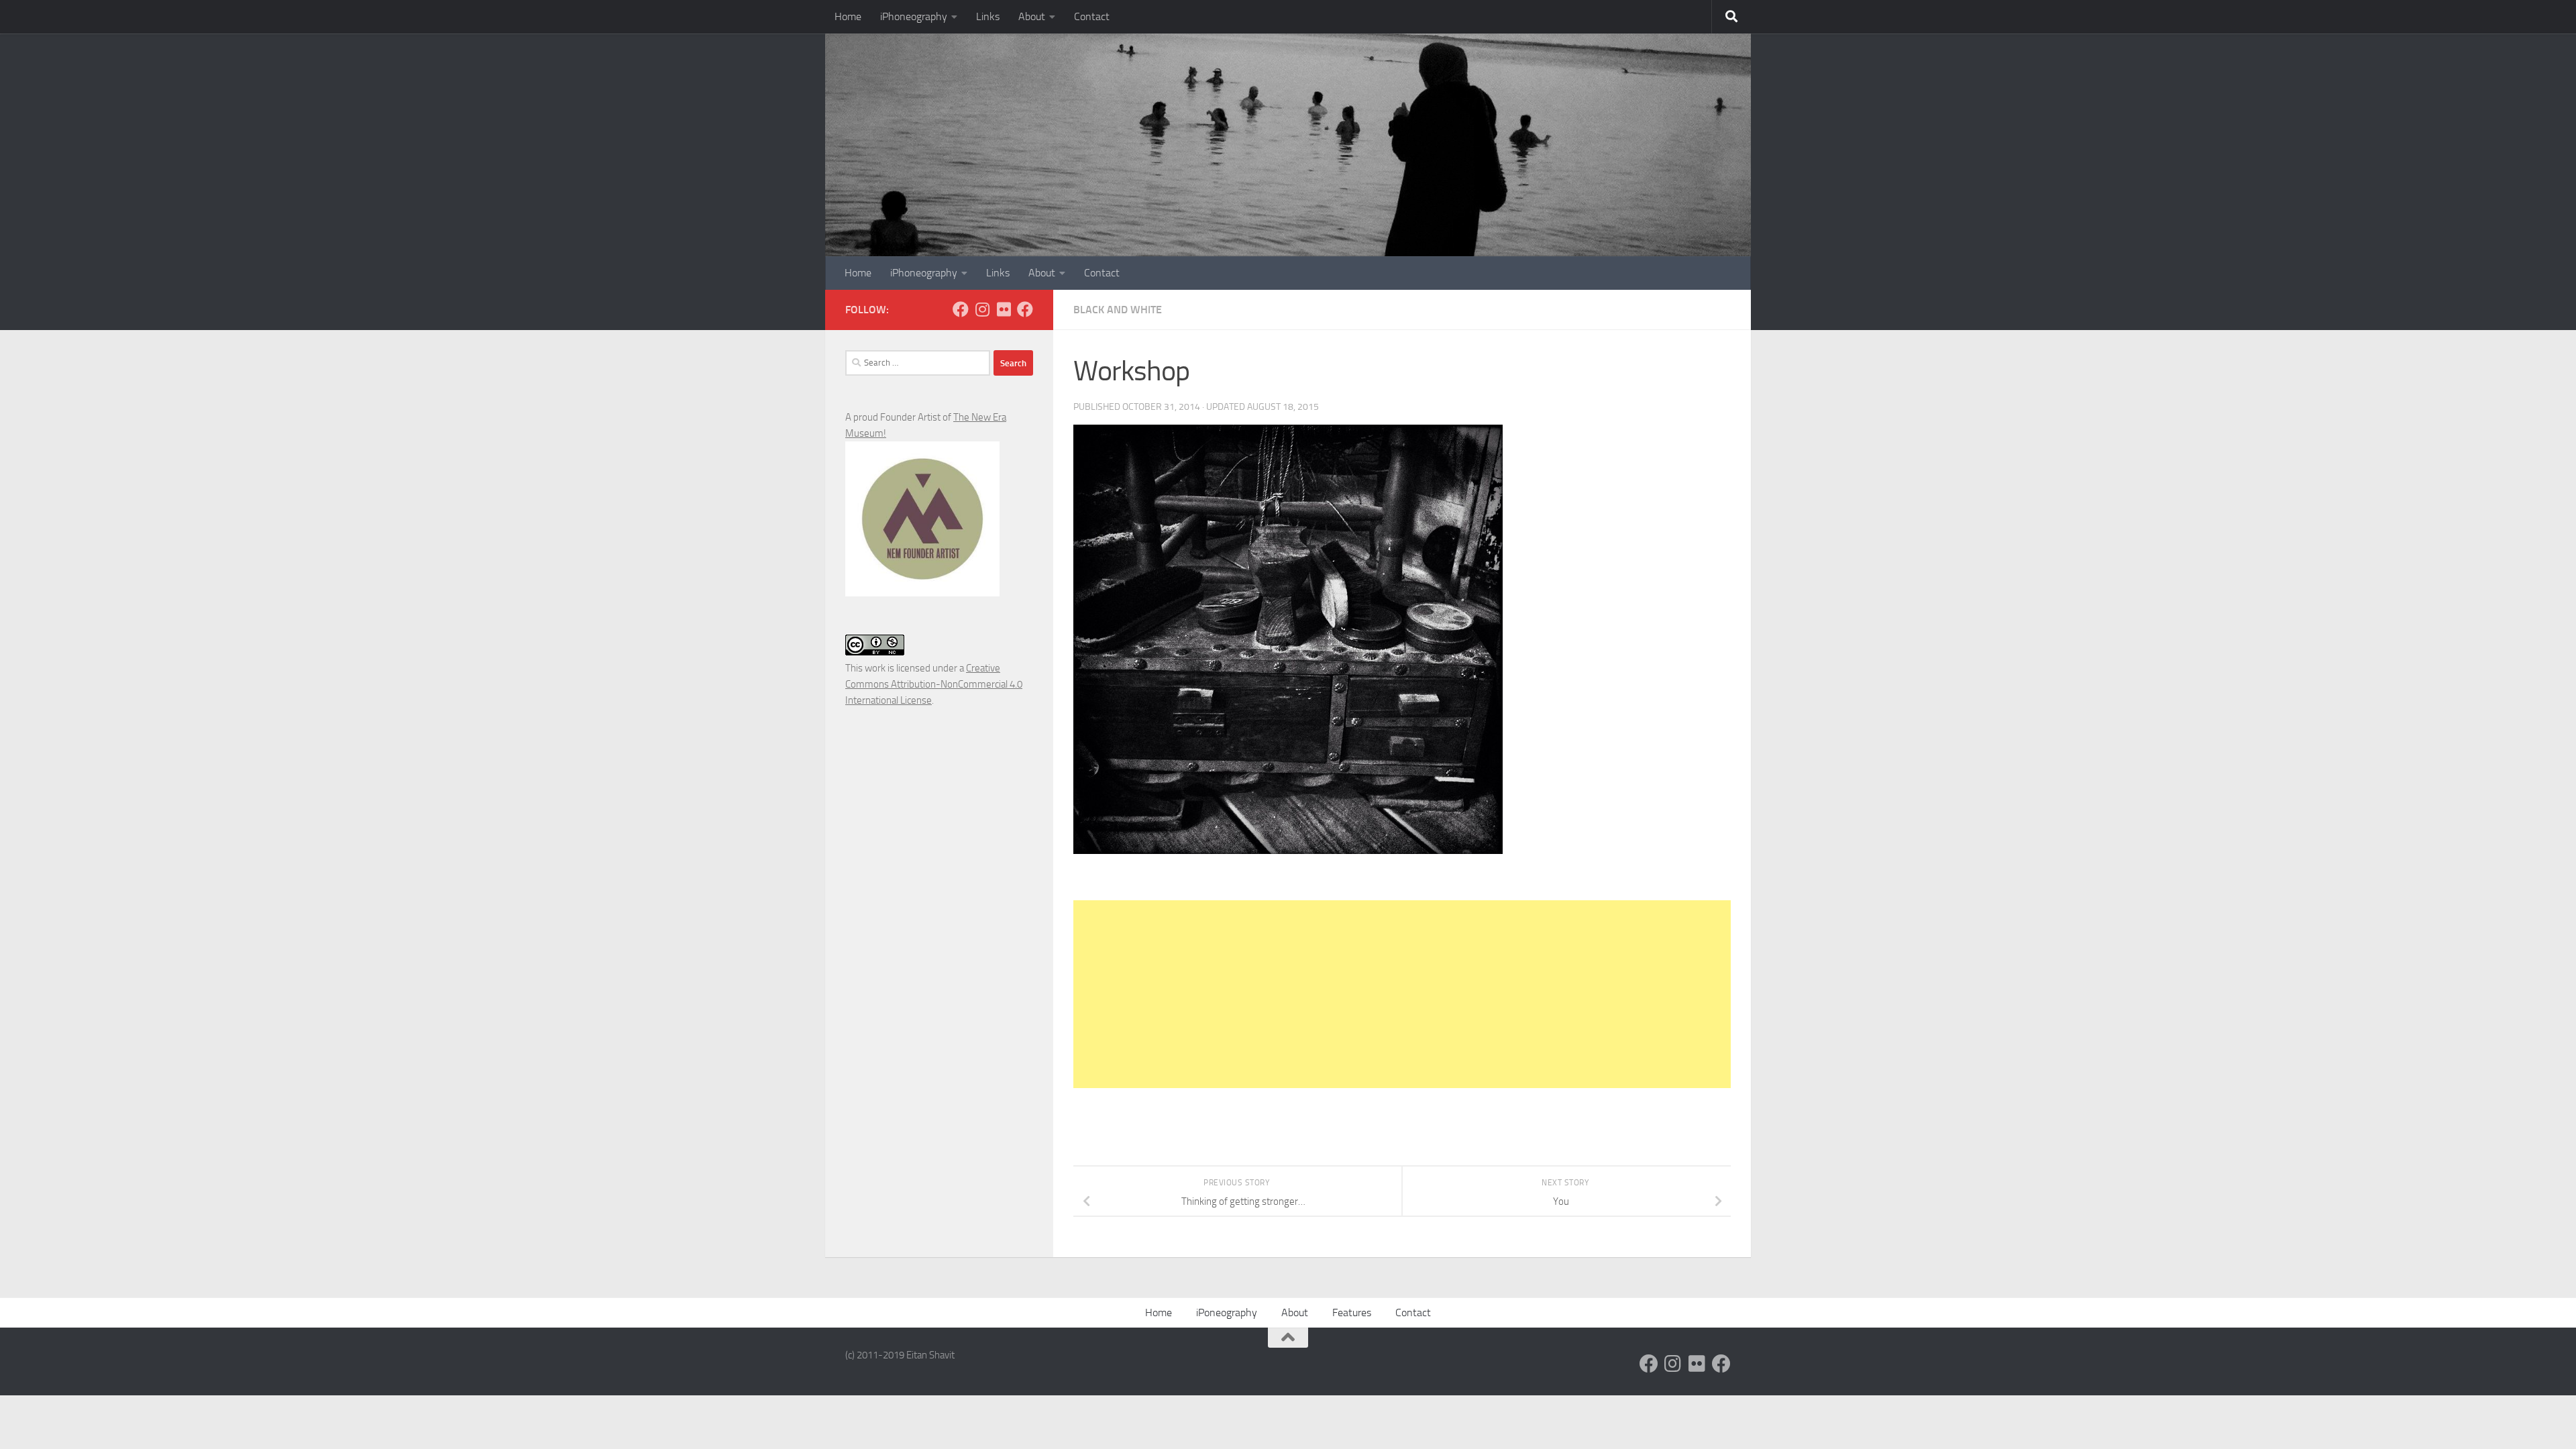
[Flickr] (1004, 309)
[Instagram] (982, 309)
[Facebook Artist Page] (1025, 309)
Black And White (1118, 310)
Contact (1092, 16)
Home (848, 16)
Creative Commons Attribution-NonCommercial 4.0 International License (934, 684)
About (1032, 16)
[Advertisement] (1402, 994)
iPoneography (1227, 1312)
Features (1352, 1312)
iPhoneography (914, 16)
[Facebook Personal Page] (961, 309)
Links (988, 16)
